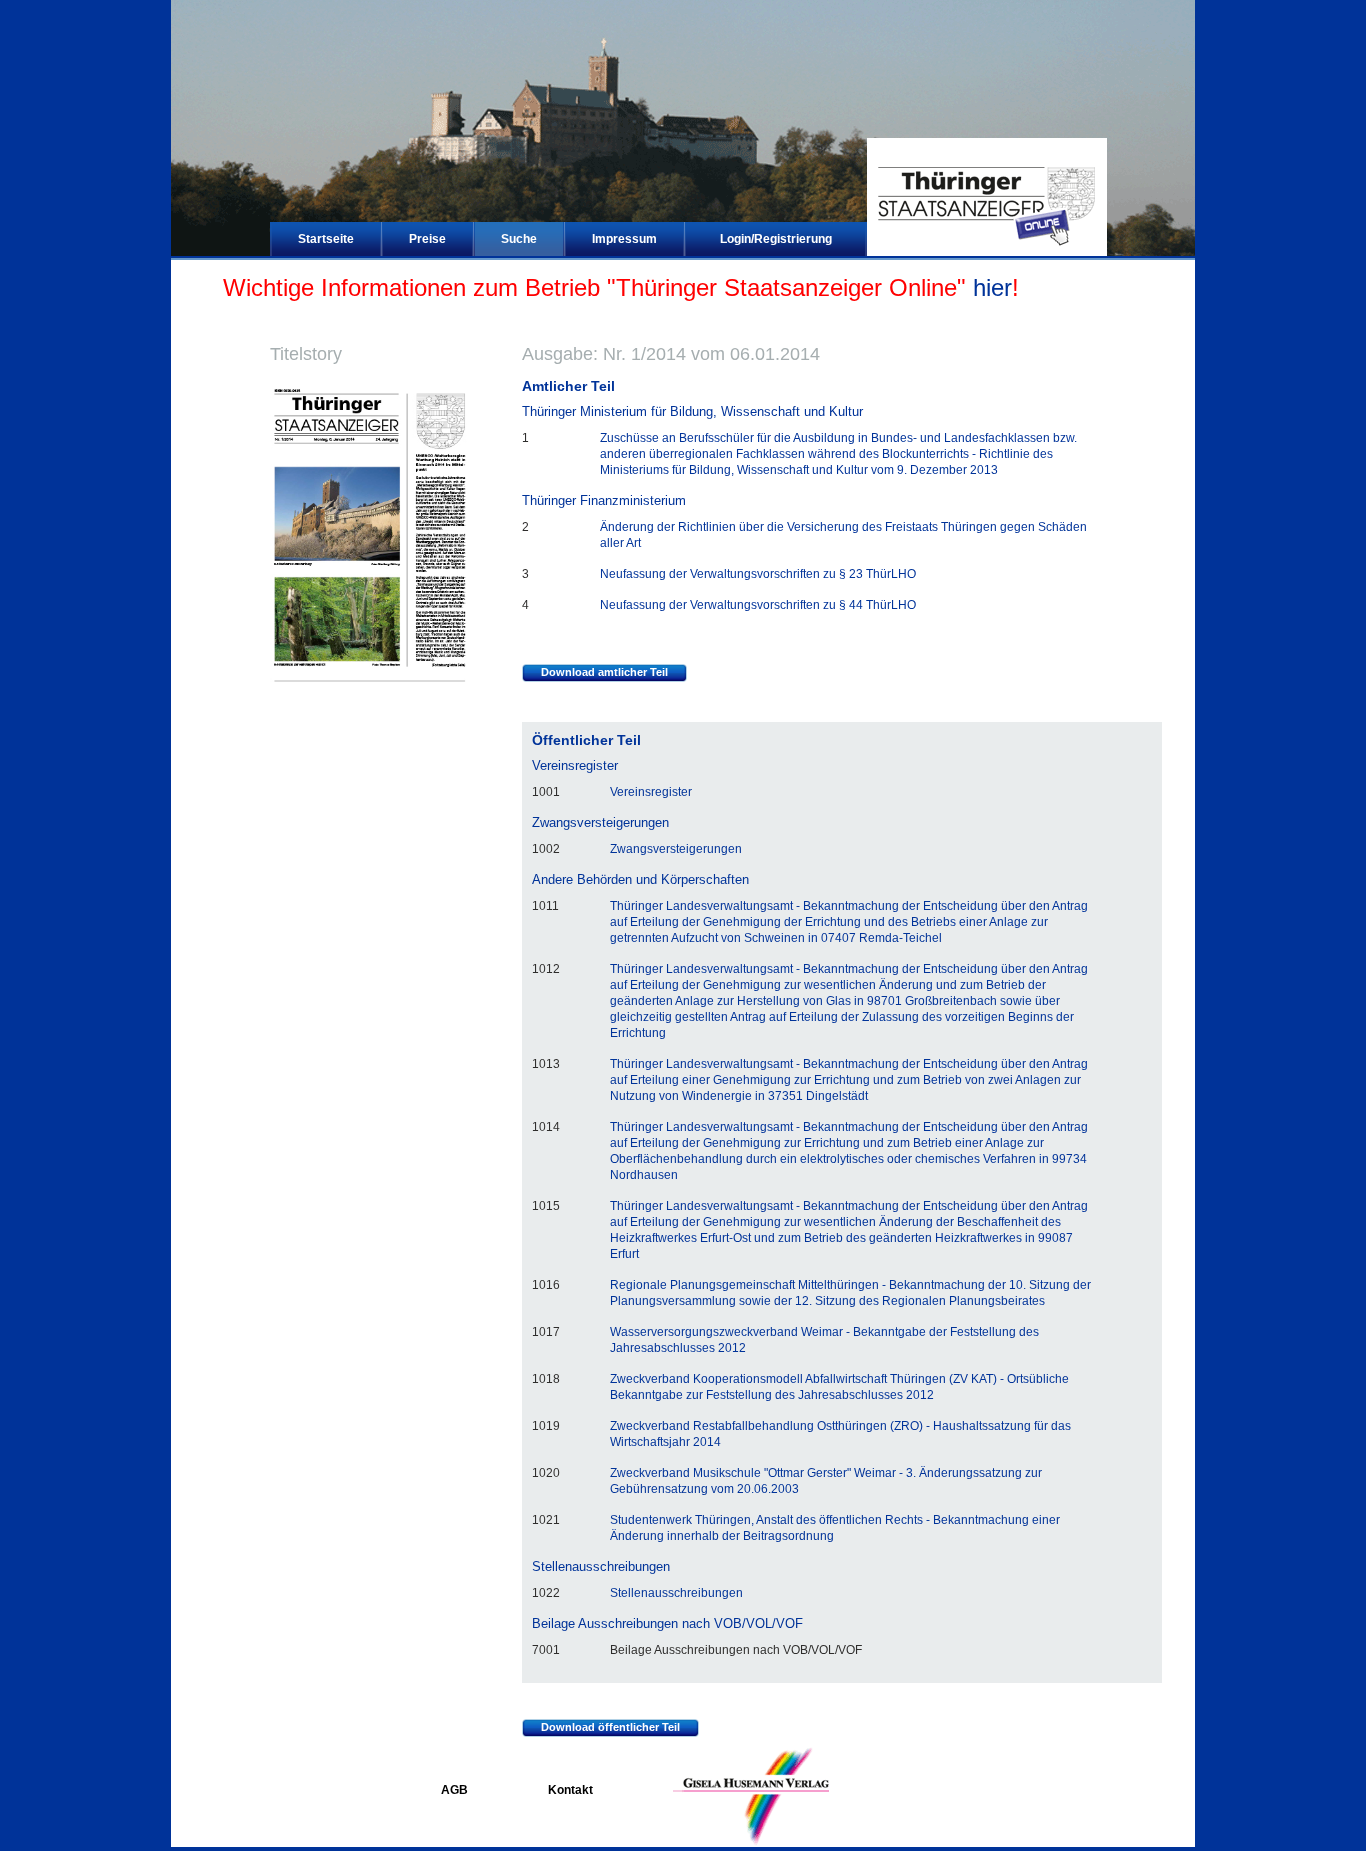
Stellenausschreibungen (676, 1593)
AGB (454, 1790)
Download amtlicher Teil (604, 672)
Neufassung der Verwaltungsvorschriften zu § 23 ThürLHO (758, 574)
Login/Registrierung (776, 239)
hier (992, 287)
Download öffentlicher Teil (610, 1727)
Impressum (624, 239)
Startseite (326, 239)
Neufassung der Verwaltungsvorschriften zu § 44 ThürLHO (758, 605)
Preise (427, 239)
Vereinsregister (651, 792)
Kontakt (570, 1790)
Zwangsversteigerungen (676, 849)
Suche (519, 239)
